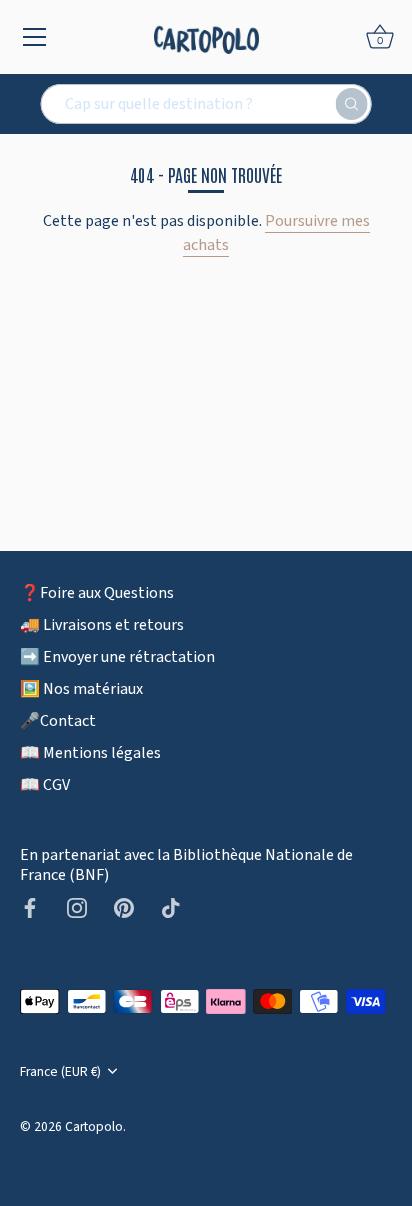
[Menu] (35, 37)
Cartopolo (94, 1126)
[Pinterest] (124, 907)
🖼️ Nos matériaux (81, 689)
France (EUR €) (60, 1071)
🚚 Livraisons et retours (102, 625)
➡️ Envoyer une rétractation (117, 657)
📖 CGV (45, 785)
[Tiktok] (171, 907)
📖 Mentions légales (90, 753)
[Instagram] (77, 907)
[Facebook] (30, 907)
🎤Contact (58, 721)
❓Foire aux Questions (97, 593)
